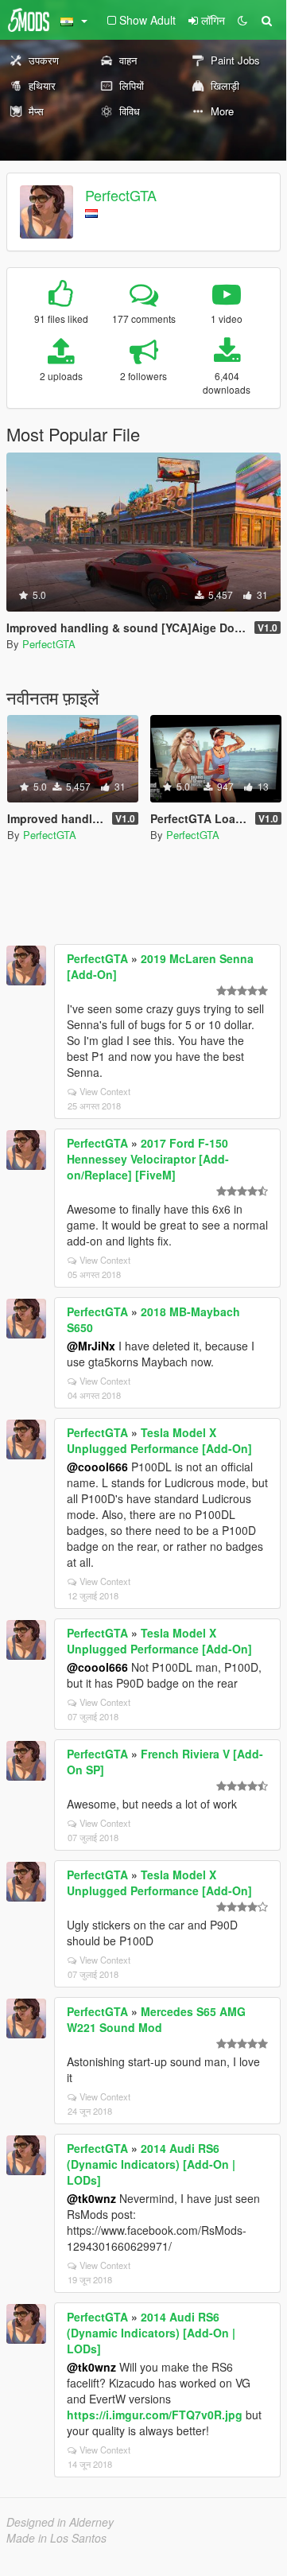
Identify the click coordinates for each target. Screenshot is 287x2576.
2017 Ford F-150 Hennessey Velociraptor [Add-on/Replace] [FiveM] (148, 1159)
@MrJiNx (91, 1346)
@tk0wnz (91, 2198)
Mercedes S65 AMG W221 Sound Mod (156, 2019)
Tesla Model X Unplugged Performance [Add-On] (159, 1440)
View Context (105, 1091)
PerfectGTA (121, 195)
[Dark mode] (242, 20)
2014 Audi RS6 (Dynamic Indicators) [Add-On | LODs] (151, 2164)
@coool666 (97, 1467)
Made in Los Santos (56, 2538)
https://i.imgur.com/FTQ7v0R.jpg (155, 2415)
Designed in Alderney (60, 2522)
